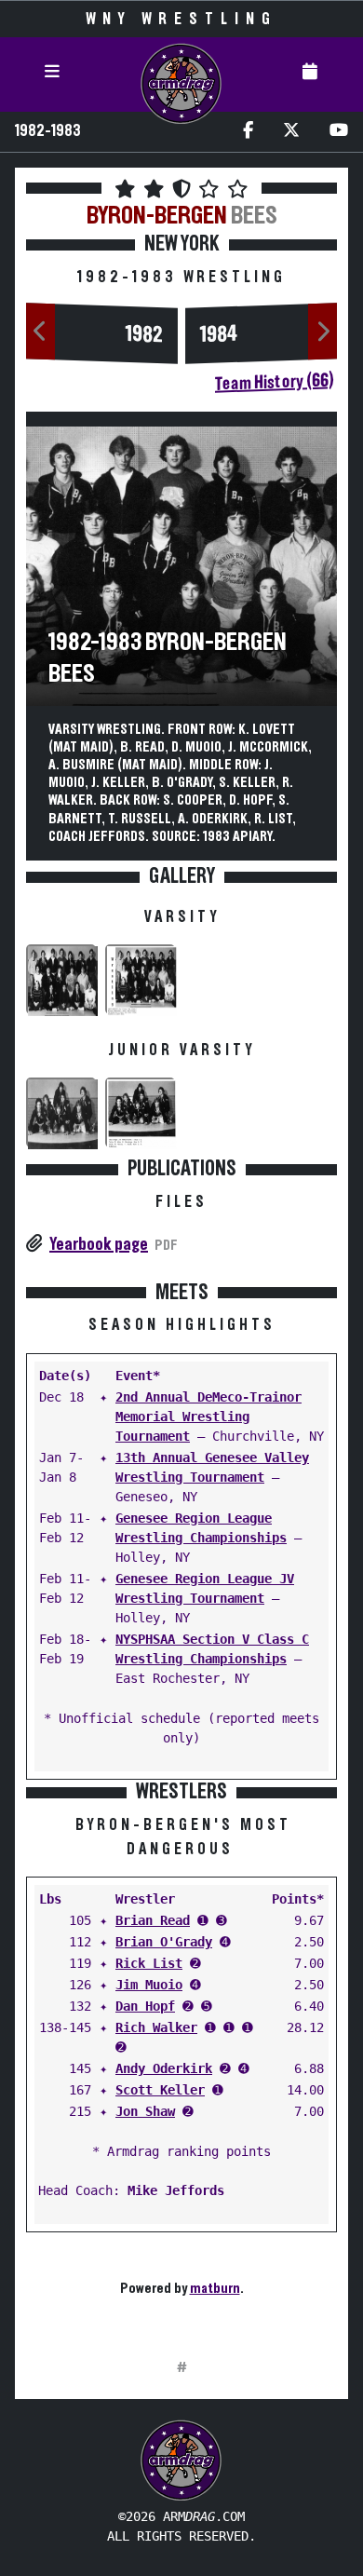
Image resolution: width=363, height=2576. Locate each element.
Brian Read (153, 1920)
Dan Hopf (145, 2006)
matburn (215, 2288)
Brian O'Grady (164, 1942)
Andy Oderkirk (164, 2068)
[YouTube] (339, 132)
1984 (219, 334)
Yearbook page (99, 1244)
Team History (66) (274, 382)
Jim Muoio (149, 1985)
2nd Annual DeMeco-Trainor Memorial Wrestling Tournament (208, 1417)
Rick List (149, 1963)
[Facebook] (248, 132)
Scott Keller (160, 2090)
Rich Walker (156, 2027)
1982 (144, 334)
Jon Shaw (145, 2111)
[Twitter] (291, 132)
